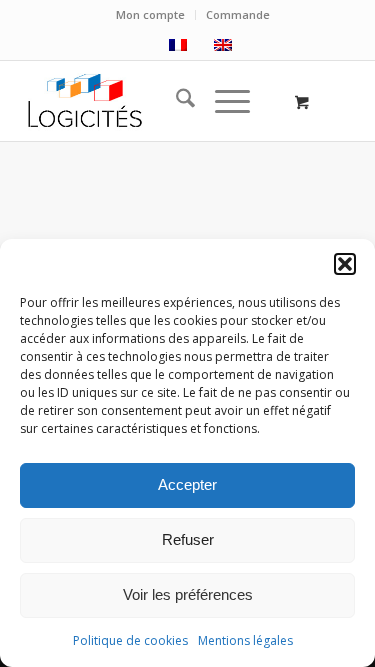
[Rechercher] (175, 101)
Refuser (188, 539)
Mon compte (150, 14)
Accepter (187, 484)
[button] (345, 264)
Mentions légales (245, 640)
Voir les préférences (188, 594)
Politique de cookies (130, 640)
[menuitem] (151, 15)
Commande (238, 14)
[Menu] (222, 101)
